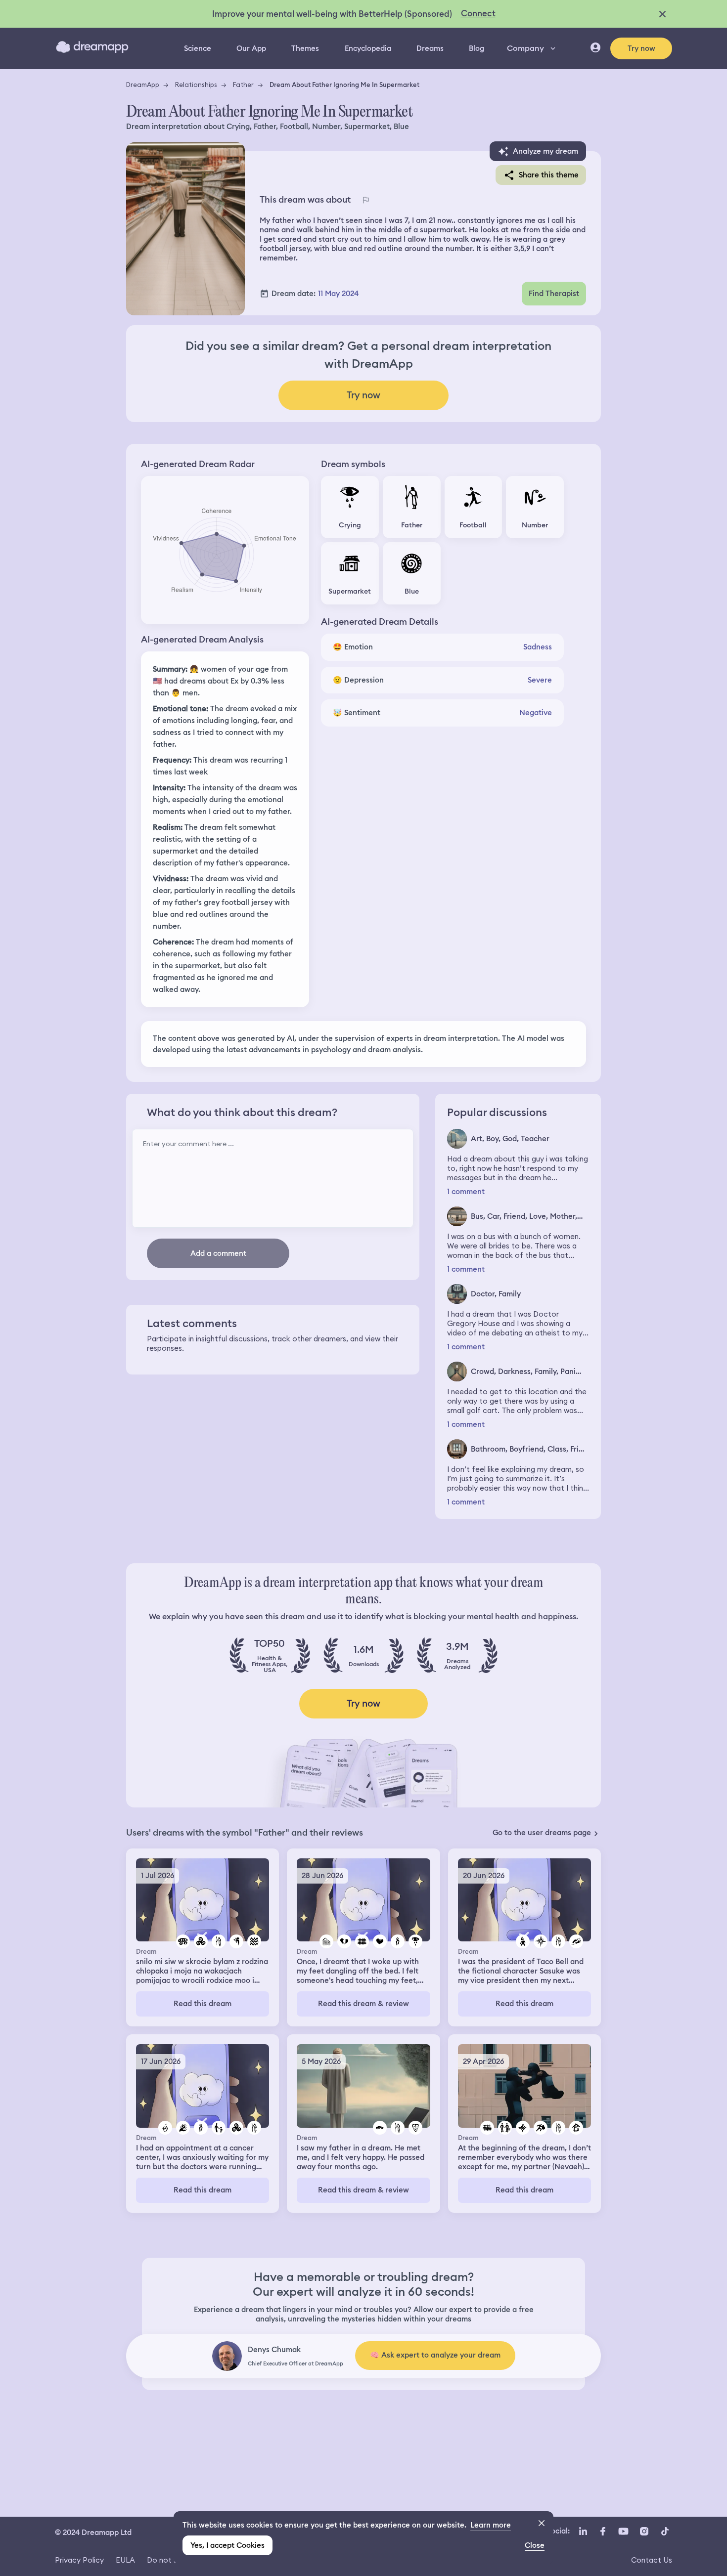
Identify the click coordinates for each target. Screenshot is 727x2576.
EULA (125, 2560)
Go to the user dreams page (542, 1833)
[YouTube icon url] (623, 2532)
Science (198, 48)
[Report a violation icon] (365, 200)
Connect (478, 13)
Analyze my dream (545, 151)
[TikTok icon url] (665, 2532)
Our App (251, 48)
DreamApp (143, 85)
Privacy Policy (79, 2560)
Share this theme (549, 175)
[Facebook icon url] (602, 2532)
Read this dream (203, 2004)
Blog (477, 48)
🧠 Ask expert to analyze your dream (435, 2355)
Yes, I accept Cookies (227, 2545)
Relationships (196, 85)
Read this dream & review (363, 2004)
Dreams (430, 48)
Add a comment (218, 1253)
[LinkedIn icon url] (583, 2532)
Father (243, 85)
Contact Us (652, 2560)
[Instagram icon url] (644, 2532)
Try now (641, 48)
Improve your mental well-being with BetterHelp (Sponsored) (332, 14)
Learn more (491, 2525)
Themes (305, 48)
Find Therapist (554, 294)
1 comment (466, 1192)
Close (535, 2545)
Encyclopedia (368, 48)
